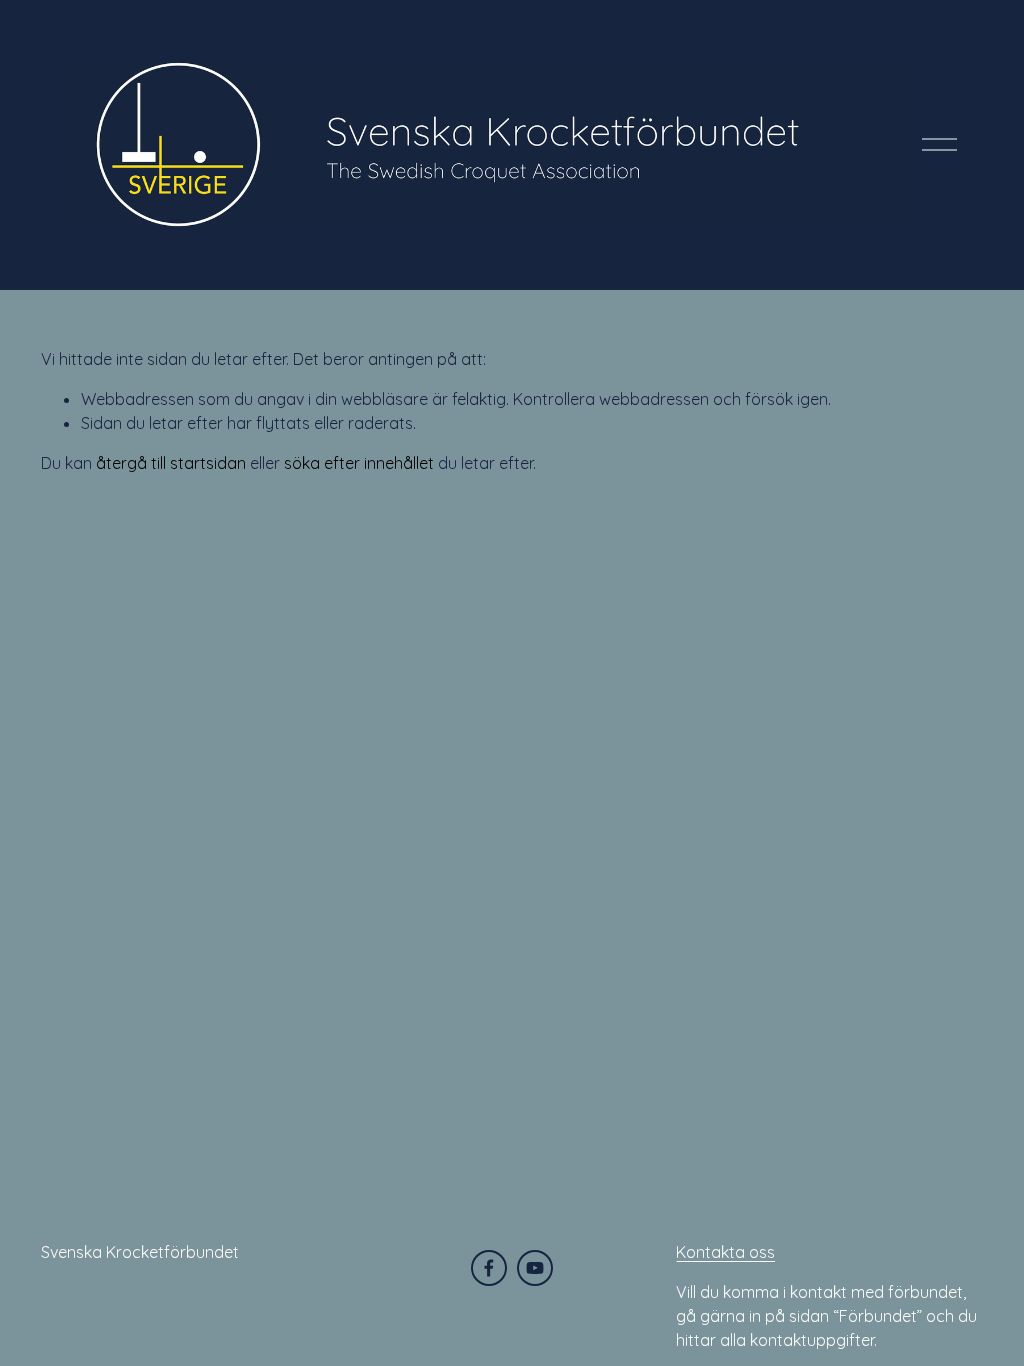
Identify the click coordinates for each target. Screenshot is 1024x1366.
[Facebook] (489, 1268)
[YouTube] (535, 1268)
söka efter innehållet (359, 463)
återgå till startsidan (171, 463)
